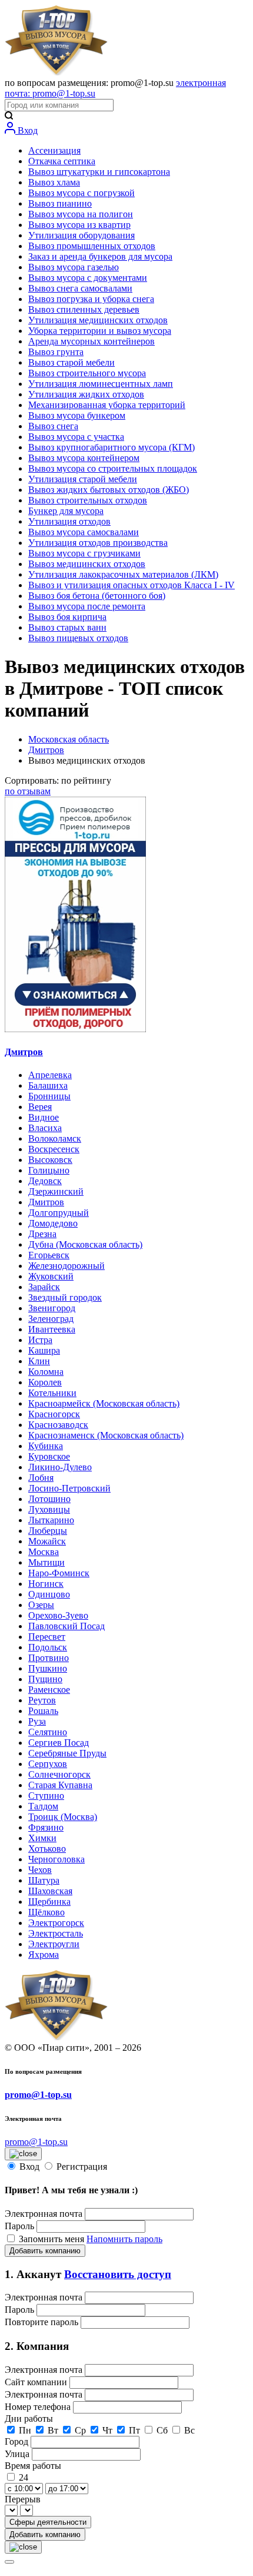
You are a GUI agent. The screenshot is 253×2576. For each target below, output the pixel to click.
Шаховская (50, 1891)
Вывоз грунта (56, 352)
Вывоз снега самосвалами (80, 288)
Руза (37, 1721)
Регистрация (82, 2166)
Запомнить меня (53, 2239)
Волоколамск (55, 1138)
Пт (134, 2430)
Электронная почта (44, 2214)
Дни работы (29, 2418)
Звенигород (52, 1308)
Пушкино (48, 1668)
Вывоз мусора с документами (88, 278)
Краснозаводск (58, 1425)
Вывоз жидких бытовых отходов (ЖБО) (109, 490)
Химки (42, 1838)
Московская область (69, 739)
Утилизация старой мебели (83, 479)
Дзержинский (56, 1191)
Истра (40, 1340)
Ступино (46, 1796)
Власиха (45, 1128)
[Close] (9, 2562)
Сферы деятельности (48, 2522)
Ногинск (46, 1584)
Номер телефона (39, 2407)
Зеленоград (51, 1319)
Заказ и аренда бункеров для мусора (100, 256)
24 (24, 2477)
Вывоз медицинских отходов (87, 564)
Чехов (40, 1870)
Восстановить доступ (118, 2274)
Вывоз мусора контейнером (84, 458)
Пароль (19, 2226)
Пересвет (47, 1637)
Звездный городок (65, 1297)
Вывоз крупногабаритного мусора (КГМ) (111, 447)
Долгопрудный (59, 1213)
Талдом (43, 1806)
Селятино (48, 1732)
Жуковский (51, 1276)
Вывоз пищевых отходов (78, 638)
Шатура (44, 1880)
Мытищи (46, 1562)
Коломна (46, 1372)
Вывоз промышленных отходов (92, 246)
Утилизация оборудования (81, 235)
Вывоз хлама (54, 182)
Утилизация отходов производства (98, 543)
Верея (40, 1107)
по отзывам (28, 791)
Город (18, 2441)
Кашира (44, 1350)
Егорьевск (49, 1255)
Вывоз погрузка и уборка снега (91, 299)
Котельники (52, 1393)
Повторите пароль (43, 2322)
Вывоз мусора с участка (76, 437)
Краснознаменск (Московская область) (106, 1435)
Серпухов (48, 1764)
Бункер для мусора (66, 511)
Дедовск (45, 1181)
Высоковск (50, 1160)
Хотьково (47, 1849)
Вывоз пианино (60, 203)
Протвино (49, 1658)
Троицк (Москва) (63, 1817)
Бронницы (49, 1096)
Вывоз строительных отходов (88, 500)
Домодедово (53, 1223)
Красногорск (54, 1414)
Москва (44, 1552)
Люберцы (48, 1531)
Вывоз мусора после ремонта (87, 606)
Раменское (49, 1690)
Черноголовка (56, 1859)
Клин (39, 1361)
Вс (189, 2430)
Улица (18, 2454)
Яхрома (44, 1955)
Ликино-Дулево (60, 1467)
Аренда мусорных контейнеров (91, 341)
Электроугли (54, 1944)
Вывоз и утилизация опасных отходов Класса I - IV (132, 585)
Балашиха (48, 1085)
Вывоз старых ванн (67, 627)
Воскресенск (54, 1149)
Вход (26, 130)
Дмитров (46, 750)
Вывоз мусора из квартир (79, 225)
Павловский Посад (66, 1626)
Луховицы (49, 1509)
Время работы (33, 2466)
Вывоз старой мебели (71, 362)
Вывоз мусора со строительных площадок (113, 468)
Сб (162, 2430)
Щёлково (46, 1912)
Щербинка (49, 1902)
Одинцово (49, 1594)
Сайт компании (37, 2382)
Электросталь (56, 1933)
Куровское (49, 1456)
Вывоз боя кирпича (67, 617)
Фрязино (46, 1827)
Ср (80, 2430)
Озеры (41, 1605)
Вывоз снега (53, 426)
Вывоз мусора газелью (74, 267)
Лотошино (49, 1499)
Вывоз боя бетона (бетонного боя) (97, 596)
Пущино (45, 1679)
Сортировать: (58, 780)
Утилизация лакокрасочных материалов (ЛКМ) (123, 574)
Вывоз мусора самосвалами (84, 532)
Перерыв (23, 2499)
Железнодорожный (66, 1266)
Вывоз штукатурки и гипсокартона (99, 172)
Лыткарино (51, 1520)
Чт (107, 2430)
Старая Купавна (60, 1785)
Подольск (48, 1647)
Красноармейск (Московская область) (104, 1403)
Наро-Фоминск (59, 1573)
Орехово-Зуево (58, 1615)
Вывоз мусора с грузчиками (84, 553)
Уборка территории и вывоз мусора (100, 331)
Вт (53, 2430)
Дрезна (42, 1234)
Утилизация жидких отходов (86, 394)
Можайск (47, 1541)
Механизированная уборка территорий (107, 405)
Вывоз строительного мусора (87, 373)
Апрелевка (50, 1075)
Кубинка (46, 1446)
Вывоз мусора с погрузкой (81, 193)
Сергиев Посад (59, 1743)
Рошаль (43, 1711)
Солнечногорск (59, 1774)
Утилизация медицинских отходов (98, 320)
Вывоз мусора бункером (77, 415)
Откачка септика (62, 161)
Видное (44, 1117)
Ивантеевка (52, 1329)
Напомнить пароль (124, 2239)
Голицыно (49, 1170)
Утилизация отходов (69, 521)
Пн (25, 2430)
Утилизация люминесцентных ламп (101, 384)
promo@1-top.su (38, 2095)
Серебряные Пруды (67, 1753)
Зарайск (44, 1287)
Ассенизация (54, 150)
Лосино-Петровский (69, 1488)
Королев (45, 1382)
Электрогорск (56, 1923)
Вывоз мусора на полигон (81, 214)
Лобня (41, 1478)
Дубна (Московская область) (85, 1244)
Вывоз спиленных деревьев (84, 309)
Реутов (42, 1700)
